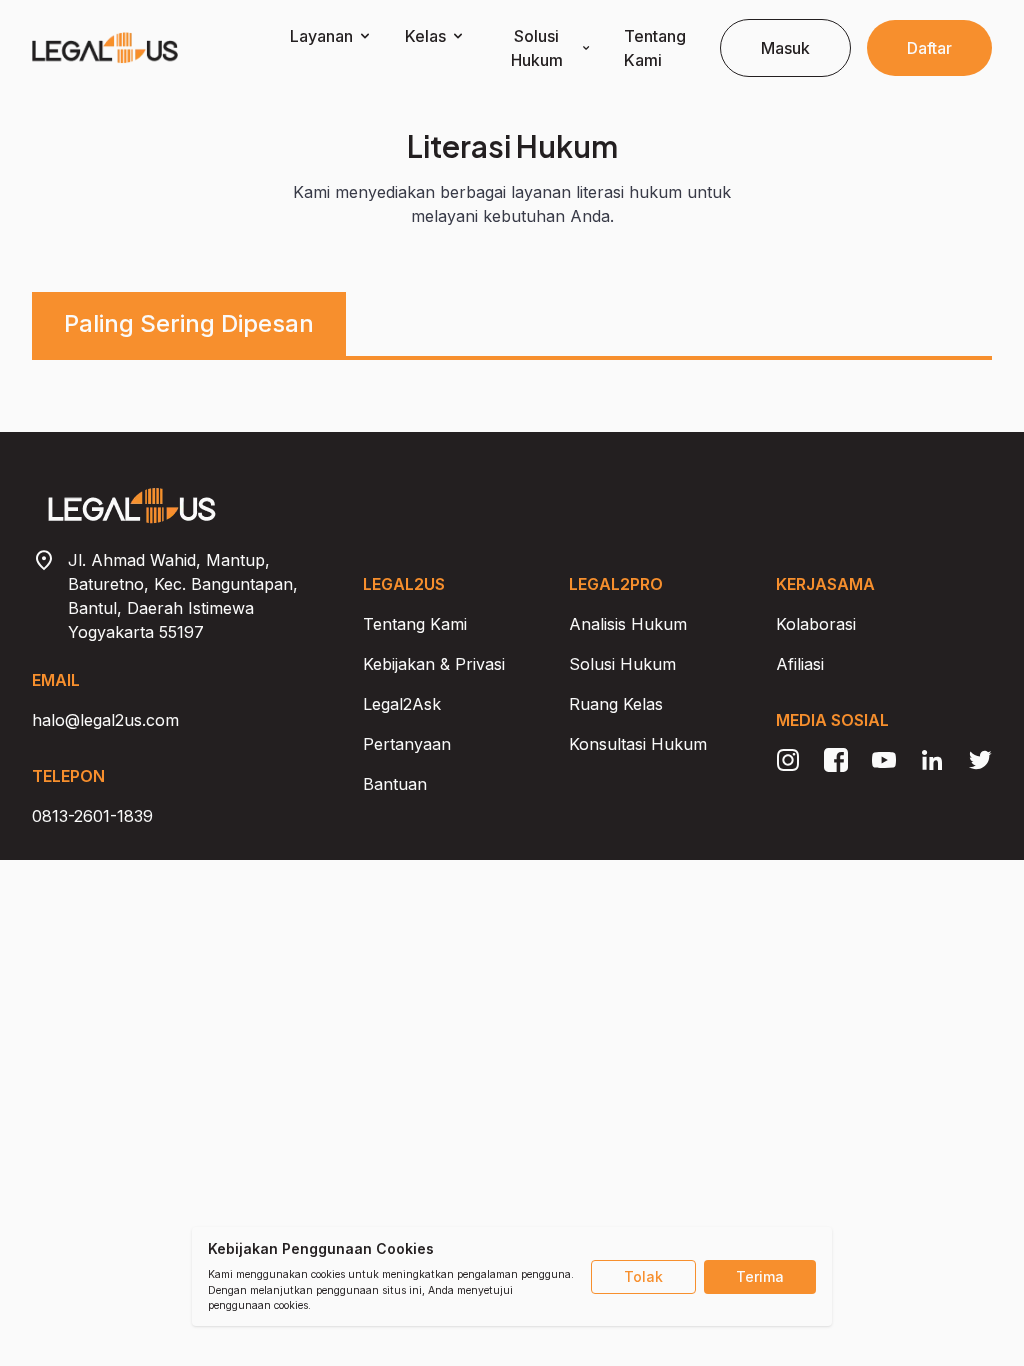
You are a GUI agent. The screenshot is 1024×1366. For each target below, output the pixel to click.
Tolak (643, 1276)
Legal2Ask (402, 704)
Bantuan (395, 784)
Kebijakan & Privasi (434, 664)
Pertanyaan (407, 744)
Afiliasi (800, 664)
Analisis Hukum (628, 624)
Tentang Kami (415, 624)
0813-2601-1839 (92, 816)
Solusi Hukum (622, 664)
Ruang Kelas (616, 704)
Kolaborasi (816, 624)
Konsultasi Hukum (638, 744)
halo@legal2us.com (105, 720)
